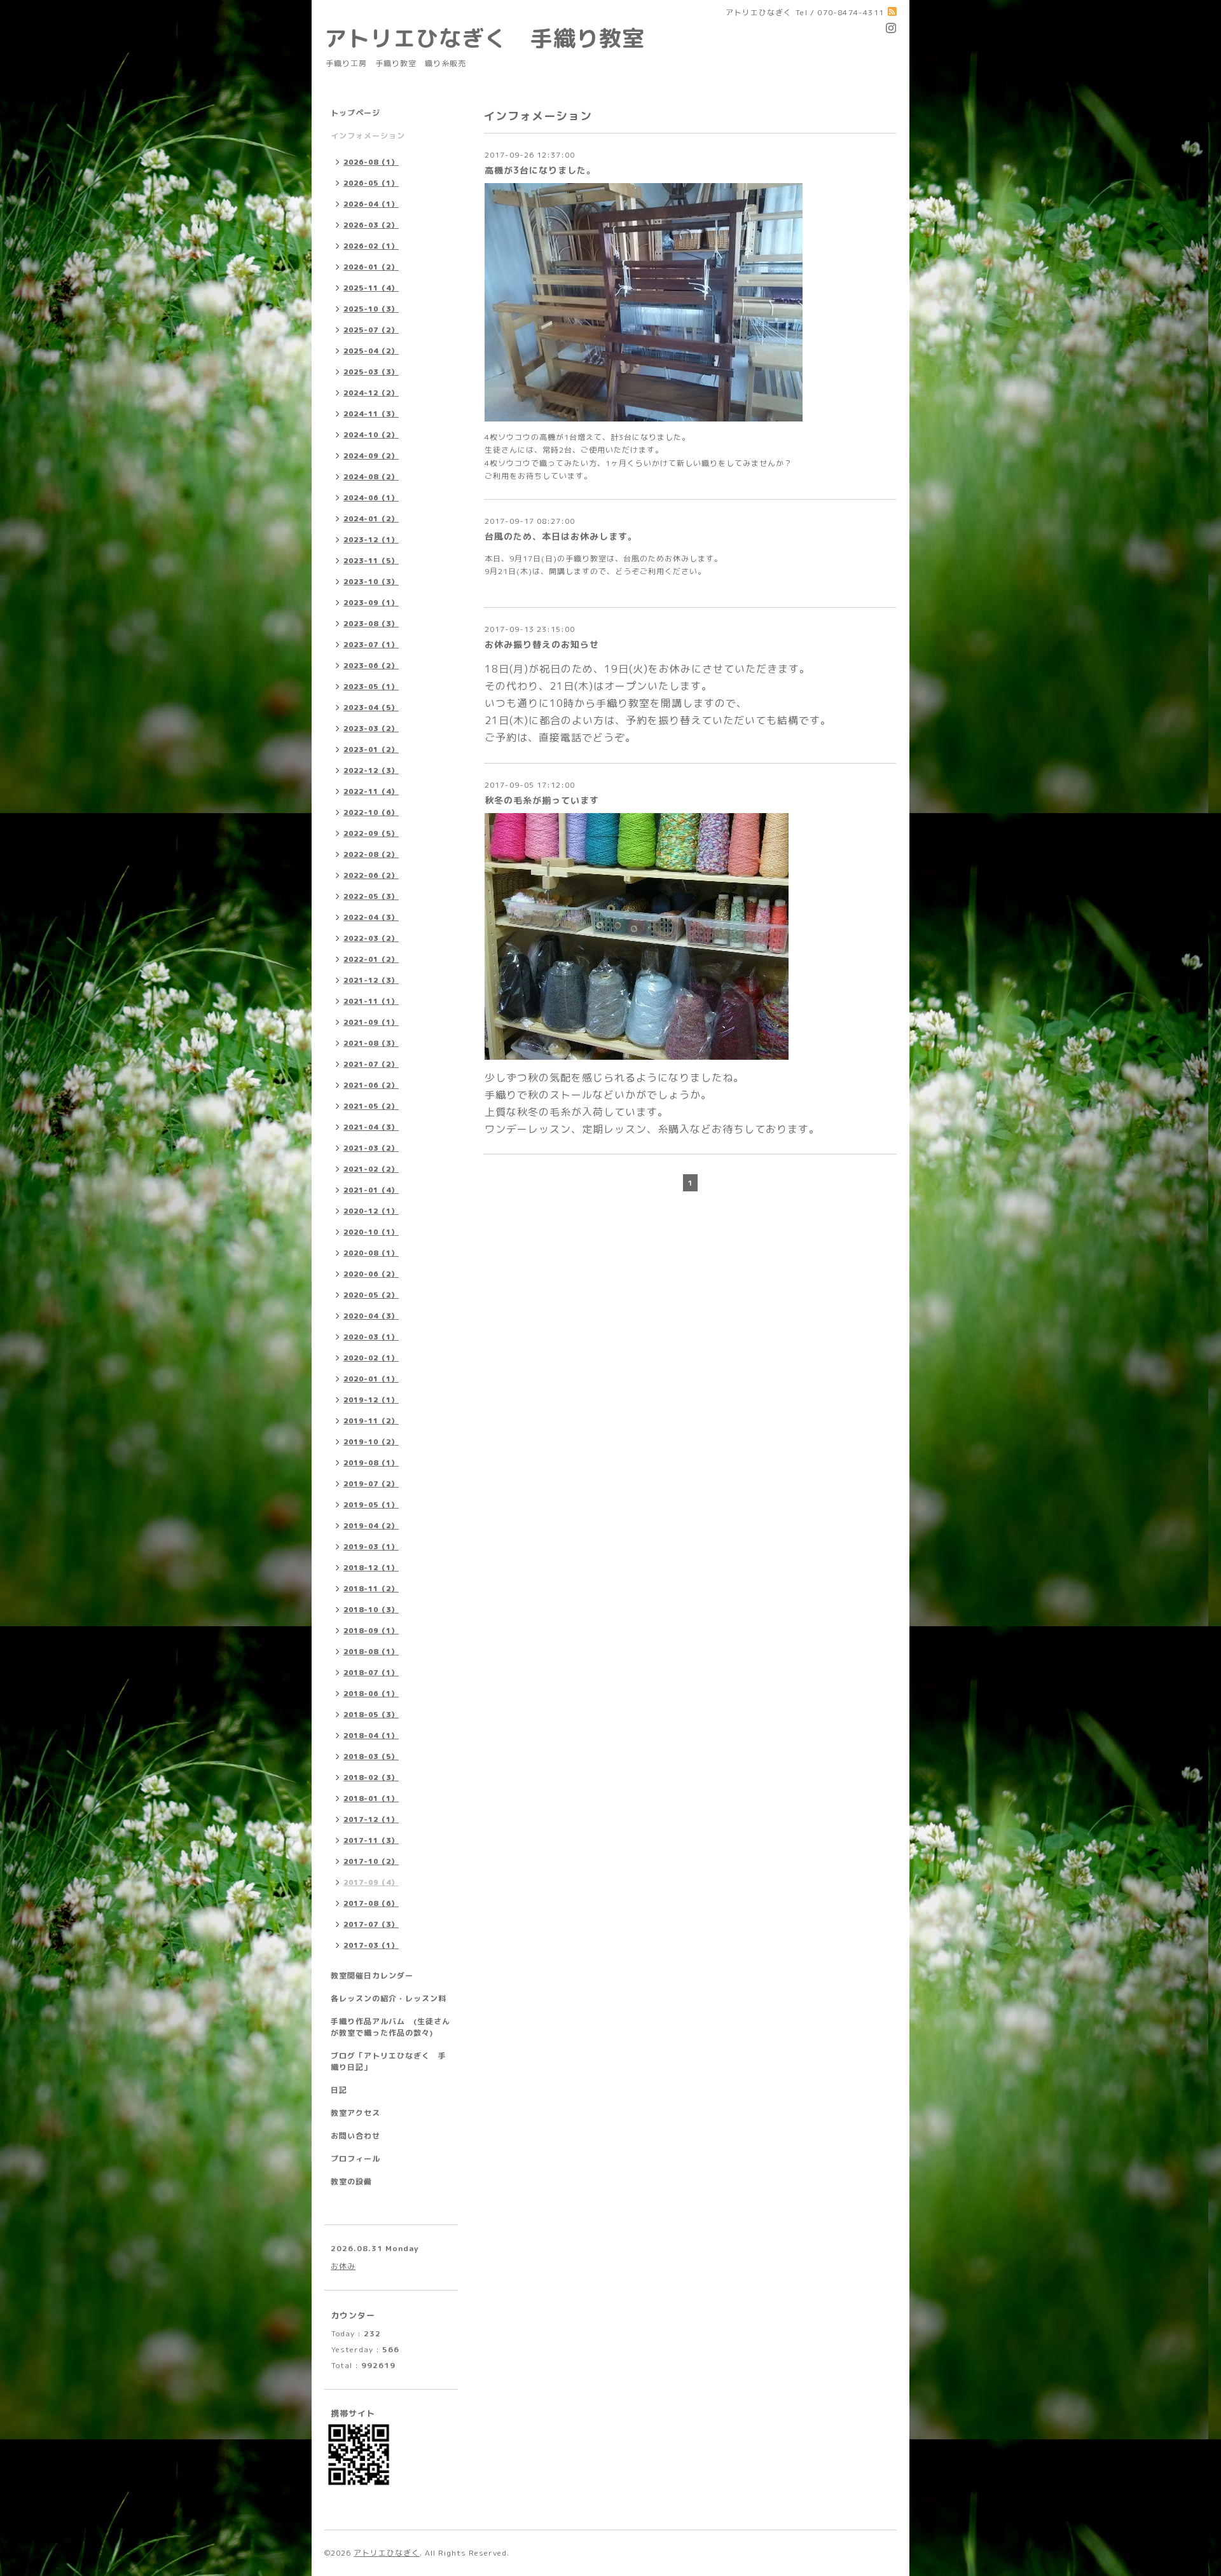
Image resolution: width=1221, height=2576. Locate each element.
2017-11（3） (371, 1840)
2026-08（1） (371, 162)
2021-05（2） (371, 1106)
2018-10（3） (371, 1610)
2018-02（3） (371, 1778)
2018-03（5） (371, 1757)
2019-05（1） (371, 1505)
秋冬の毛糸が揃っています (542, 800)
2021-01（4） (371, 1190)
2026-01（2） (371, 267)
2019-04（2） (371, 1526)
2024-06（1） (371, 498)
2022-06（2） (371, 875)
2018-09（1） (371, 1631)
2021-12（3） (371, 980)
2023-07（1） (371, 645)
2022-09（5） (371, 833)
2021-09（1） (371, 1022)
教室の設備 (351, 2182)
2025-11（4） (371, 288)
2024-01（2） (371, 519)
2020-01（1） (371, 1379)
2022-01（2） (371, 959)
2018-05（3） (371, 1715)
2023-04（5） (371, 708)
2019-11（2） (371, 1421)
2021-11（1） (371, 1001)
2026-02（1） (371, 246)
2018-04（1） (371, 1736)
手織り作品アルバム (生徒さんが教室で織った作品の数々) (390, 2027)
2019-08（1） (371, 1463)
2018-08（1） (371, 1652)
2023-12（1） (371, 540)
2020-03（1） (371, 1337)
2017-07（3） (371, 1924)
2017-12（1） (371, 1819)
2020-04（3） (371, 1316)
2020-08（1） (371, 1253)
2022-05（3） (371, 896)
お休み (343, 2266)
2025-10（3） (371, 309)
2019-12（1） (371, 1400)
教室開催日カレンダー (372, 1976)
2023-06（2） (371, 666)
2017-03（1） (371, 1945)
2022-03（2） (371, 938)
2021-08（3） (371, 1043)
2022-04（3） (371, 917)
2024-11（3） (371, 414)
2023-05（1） (371, 687)
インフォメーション (368, 136)
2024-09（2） (371, 456)
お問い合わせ (355, 2136)
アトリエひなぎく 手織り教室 (496, 38)
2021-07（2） (371, 1064)
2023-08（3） (371, 624)
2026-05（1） (371, 183)
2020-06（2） (371, 1274)
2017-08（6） (371, 1903)
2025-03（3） (371, 372)
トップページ (355, 113)
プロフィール (355, 2159)
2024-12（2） (371, 393)
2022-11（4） (371, 791)
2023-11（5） (371, 561)
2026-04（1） (371, 204)
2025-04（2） (371, 351)
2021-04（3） (371, 1127)
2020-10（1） (371, 1232)
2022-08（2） (371, 854)
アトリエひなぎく (387, 2553)
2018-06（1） (371, 1694)
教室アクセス (355, 2113)
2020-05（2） (371, 1295)
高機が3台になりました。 (540, 170)
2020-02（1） (371, 1358)
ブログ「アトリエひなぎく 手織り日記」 (389, 2061)
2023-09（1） (371, 603)
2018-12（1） (371, 1568)
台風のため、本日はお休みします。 (561, 536)
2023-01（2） (371, 750)
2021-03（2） (371, 1148)
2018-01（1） (371, 1798)
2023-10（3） (371, 582)
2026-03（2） (371, 225)
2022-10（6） (371, 812)
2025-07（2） (371, 330)
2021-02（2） (371, 1169)
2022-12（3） (371, 771)
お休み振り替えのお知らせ (542, 644)
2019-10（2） (371, 1442)
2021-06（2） (371, 1085)
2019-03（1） (371, 1547)
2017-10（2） (371, 1861)
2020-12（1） (371, 1211)
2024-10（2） (371, 435)
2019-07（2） (371, 1484)
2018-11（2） (371, 1589)
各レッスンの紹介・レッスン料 (389, 1998)
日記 (339, 2090)
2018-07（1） (371, 1673)
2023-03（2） (371, 729)
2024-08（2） (371, 477)
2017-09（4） (371, 1882)
